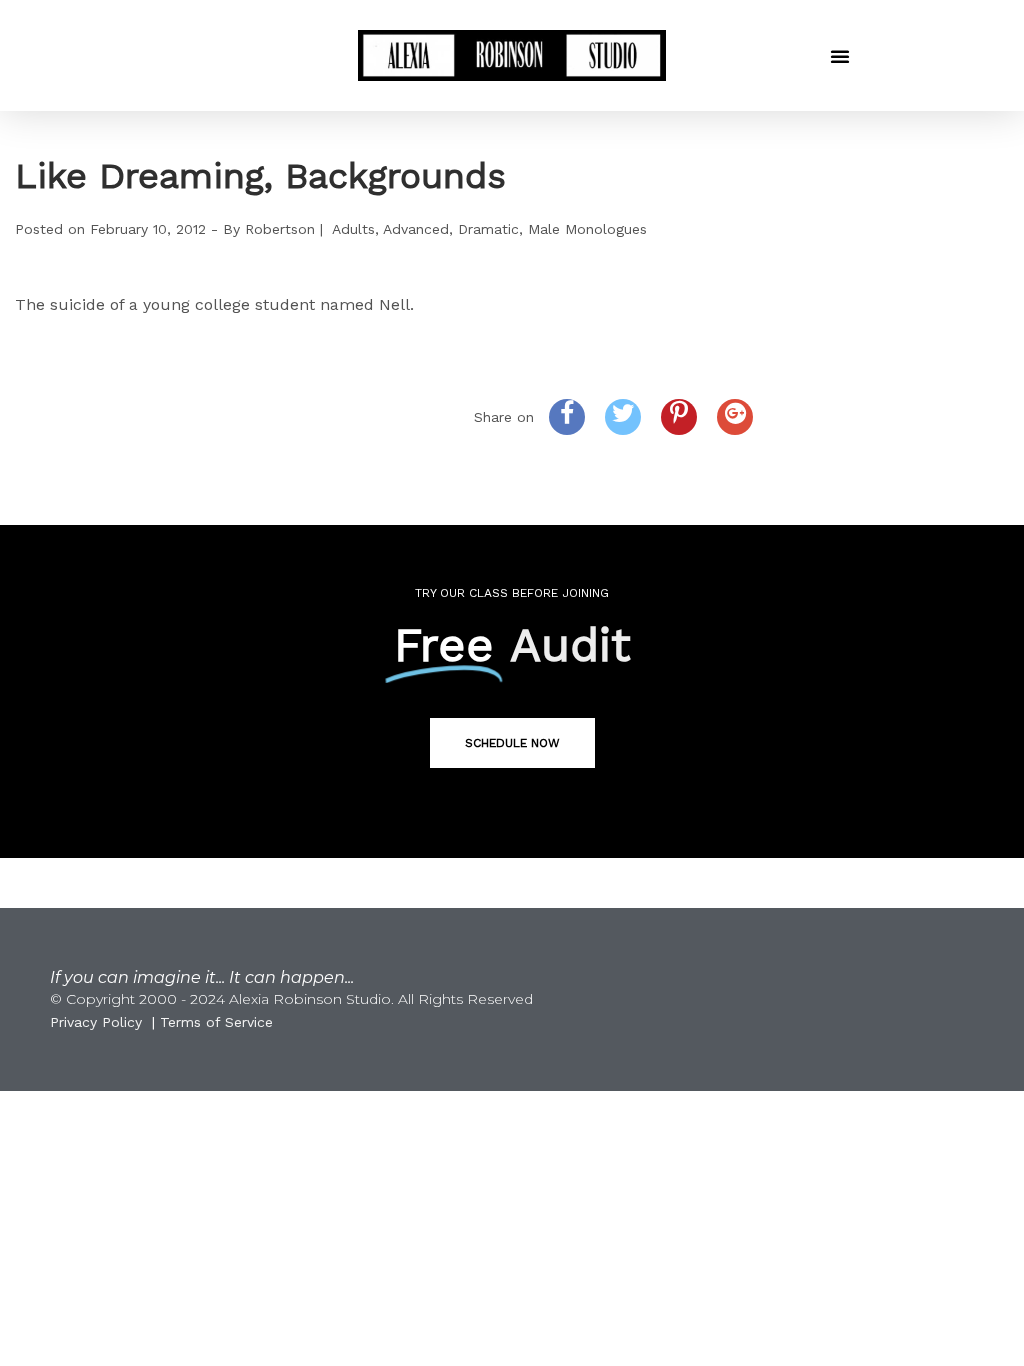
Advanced (416, 229)
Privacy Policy (96, 1022)
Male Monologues (587, 229)
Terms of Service (216, 1022)
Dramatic (488, 229)
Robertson (280, 229)
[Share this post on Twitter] (623, 417)
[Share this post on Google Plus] (735, 417)
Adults (353, 229)
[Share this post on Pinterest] (679, 417)
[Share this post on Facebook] (567, 417)
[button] (840, 56)
